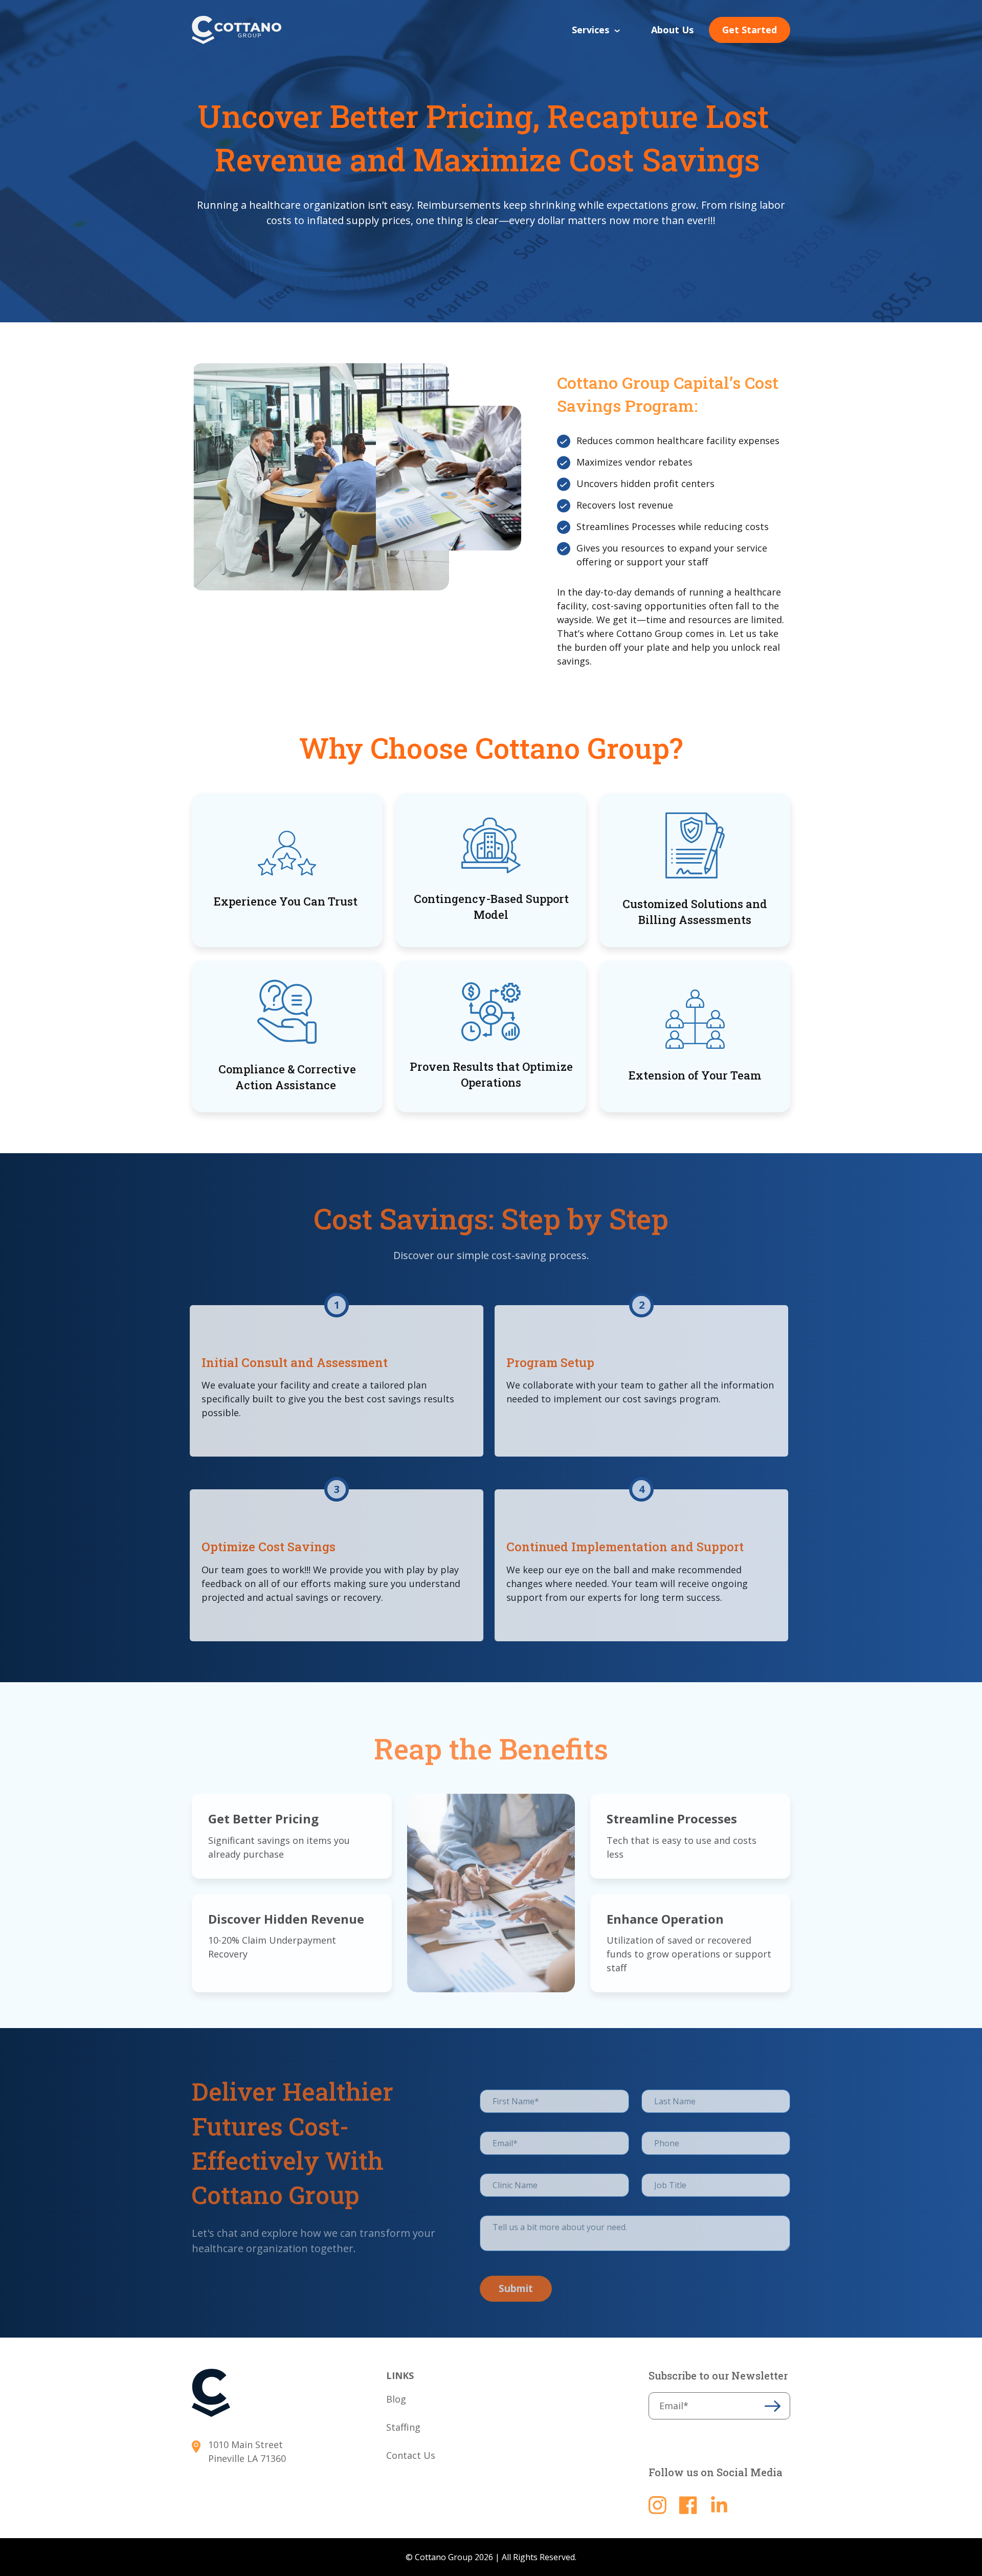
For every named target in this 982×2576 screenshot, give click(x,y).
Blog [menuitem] (396, 2399)
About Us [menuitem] (672, 30)
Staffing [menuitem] (403, 2427)
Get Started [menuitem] (750, 30)
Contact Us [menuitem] (411, 2455)
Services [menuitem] (590, 30)
